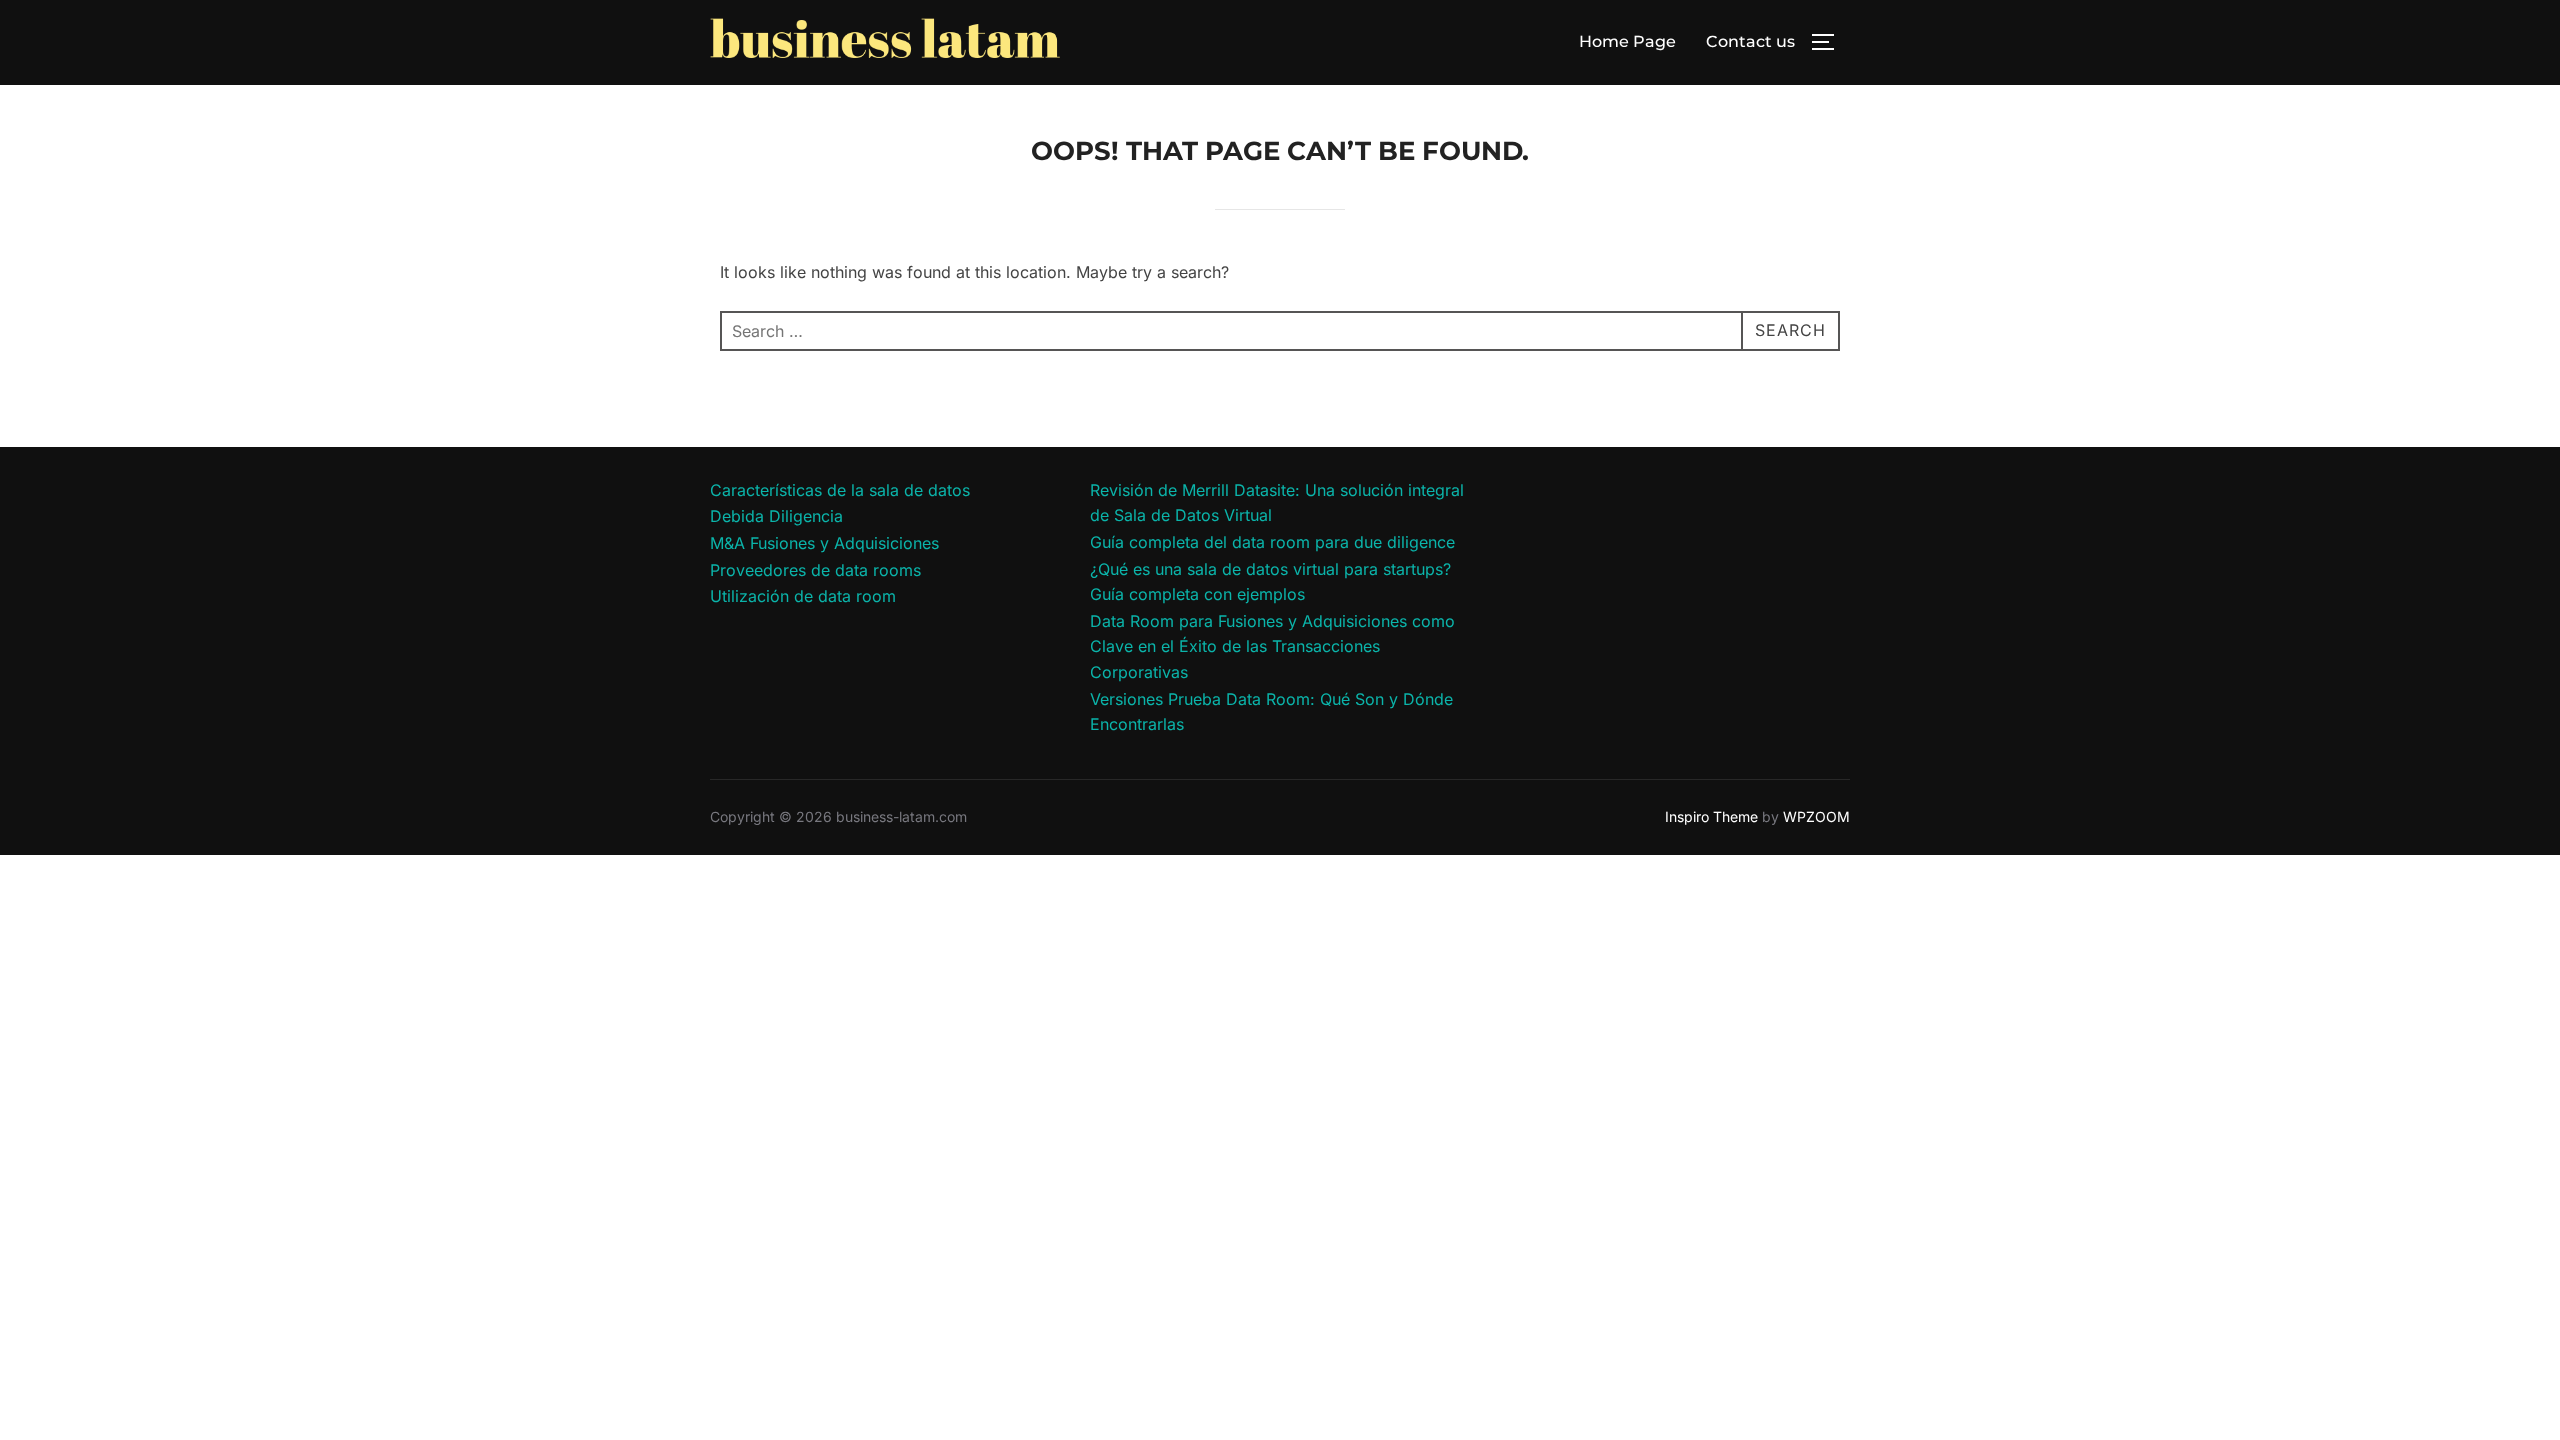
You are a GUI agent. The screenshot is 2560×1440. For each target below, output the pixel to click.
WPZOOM (1816, 816)
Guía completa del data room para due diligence (1272, 542)
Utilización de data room (803, 596)
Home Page (1627, 41)
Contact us (1750, 41)
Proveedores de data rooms (815, 570)
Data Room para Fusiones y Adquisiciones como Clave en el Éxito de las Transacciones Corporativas (1272, 646)
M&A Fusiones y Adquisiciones (824, 543)
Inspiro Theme (1711, 816)
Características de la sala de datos (840, 490)
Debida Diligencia (776, 516)
